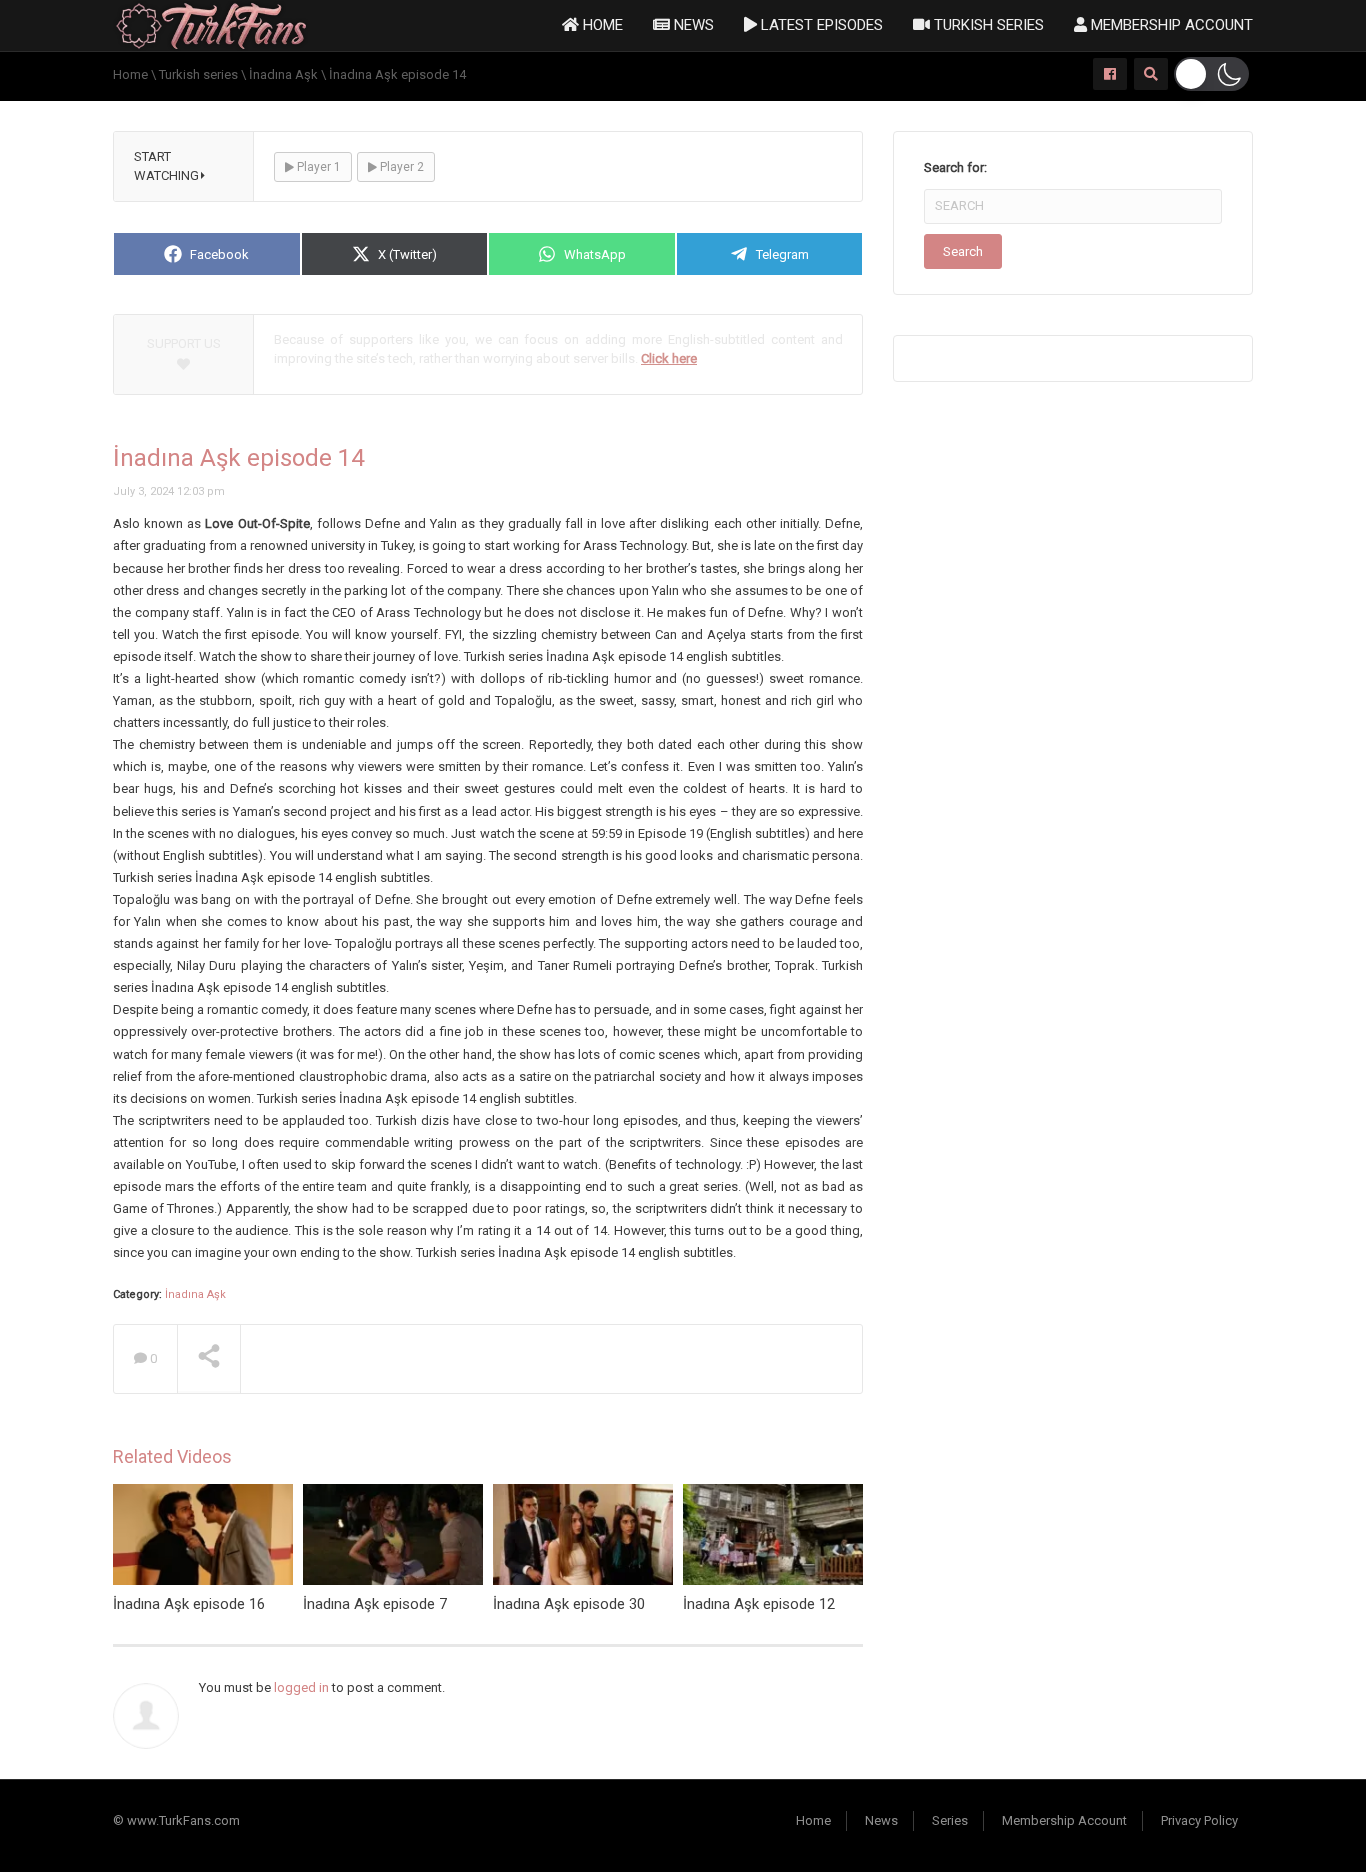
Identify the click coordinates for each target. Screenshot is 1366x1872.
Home (601, 25)
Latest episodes (820, 25)
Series (950, 1820)
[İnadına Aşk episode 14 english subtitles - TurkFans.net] (211, 24)
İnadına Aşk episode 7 (375, 1604)
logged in (301, 1687)
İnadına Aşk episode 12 (759, 1604)
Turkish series (987, 25)
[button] (1211, 74)
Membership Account (1170, 25)
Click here (669, 358)
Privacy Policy (1199, 1820)
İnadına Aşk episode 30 (569, 1604)
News (692, 25)
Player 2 (400, 167)
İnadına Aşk (195, 1294)
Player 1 (317, 167)
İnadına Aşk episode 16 (189, 1604)
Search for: (955, 167)
